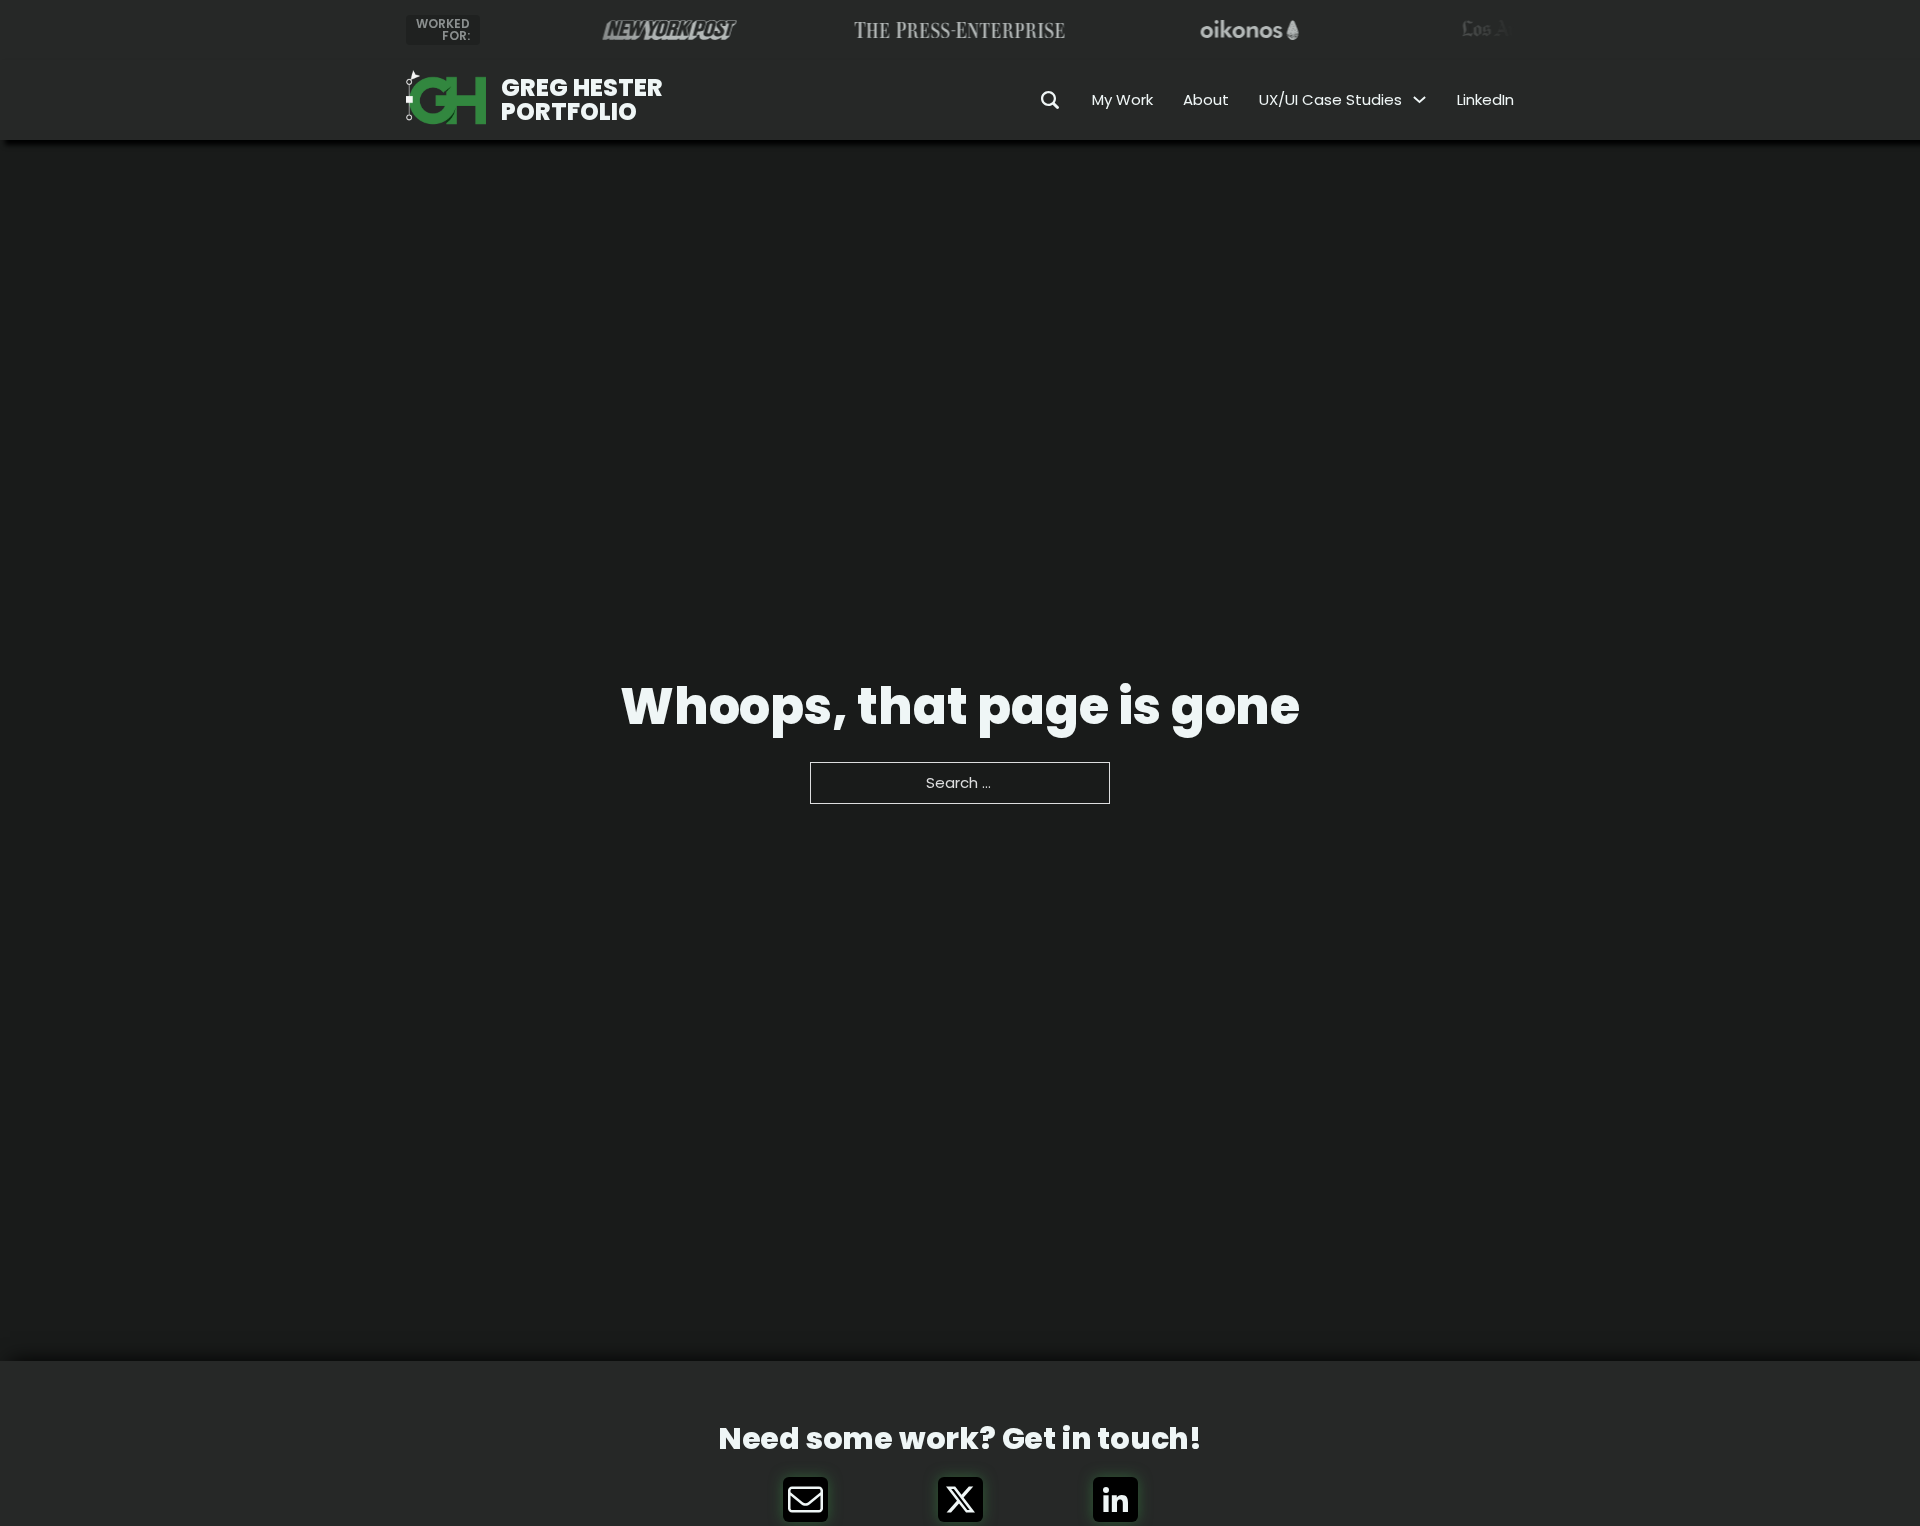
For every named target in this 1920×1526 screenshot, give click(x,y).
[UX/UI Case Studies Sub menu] (1419, 99)
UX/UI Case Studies (1330, 99)
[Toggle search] (1037, 100)
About (1206, 99)
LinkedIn (1485, 99)
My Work (1122, 99)
